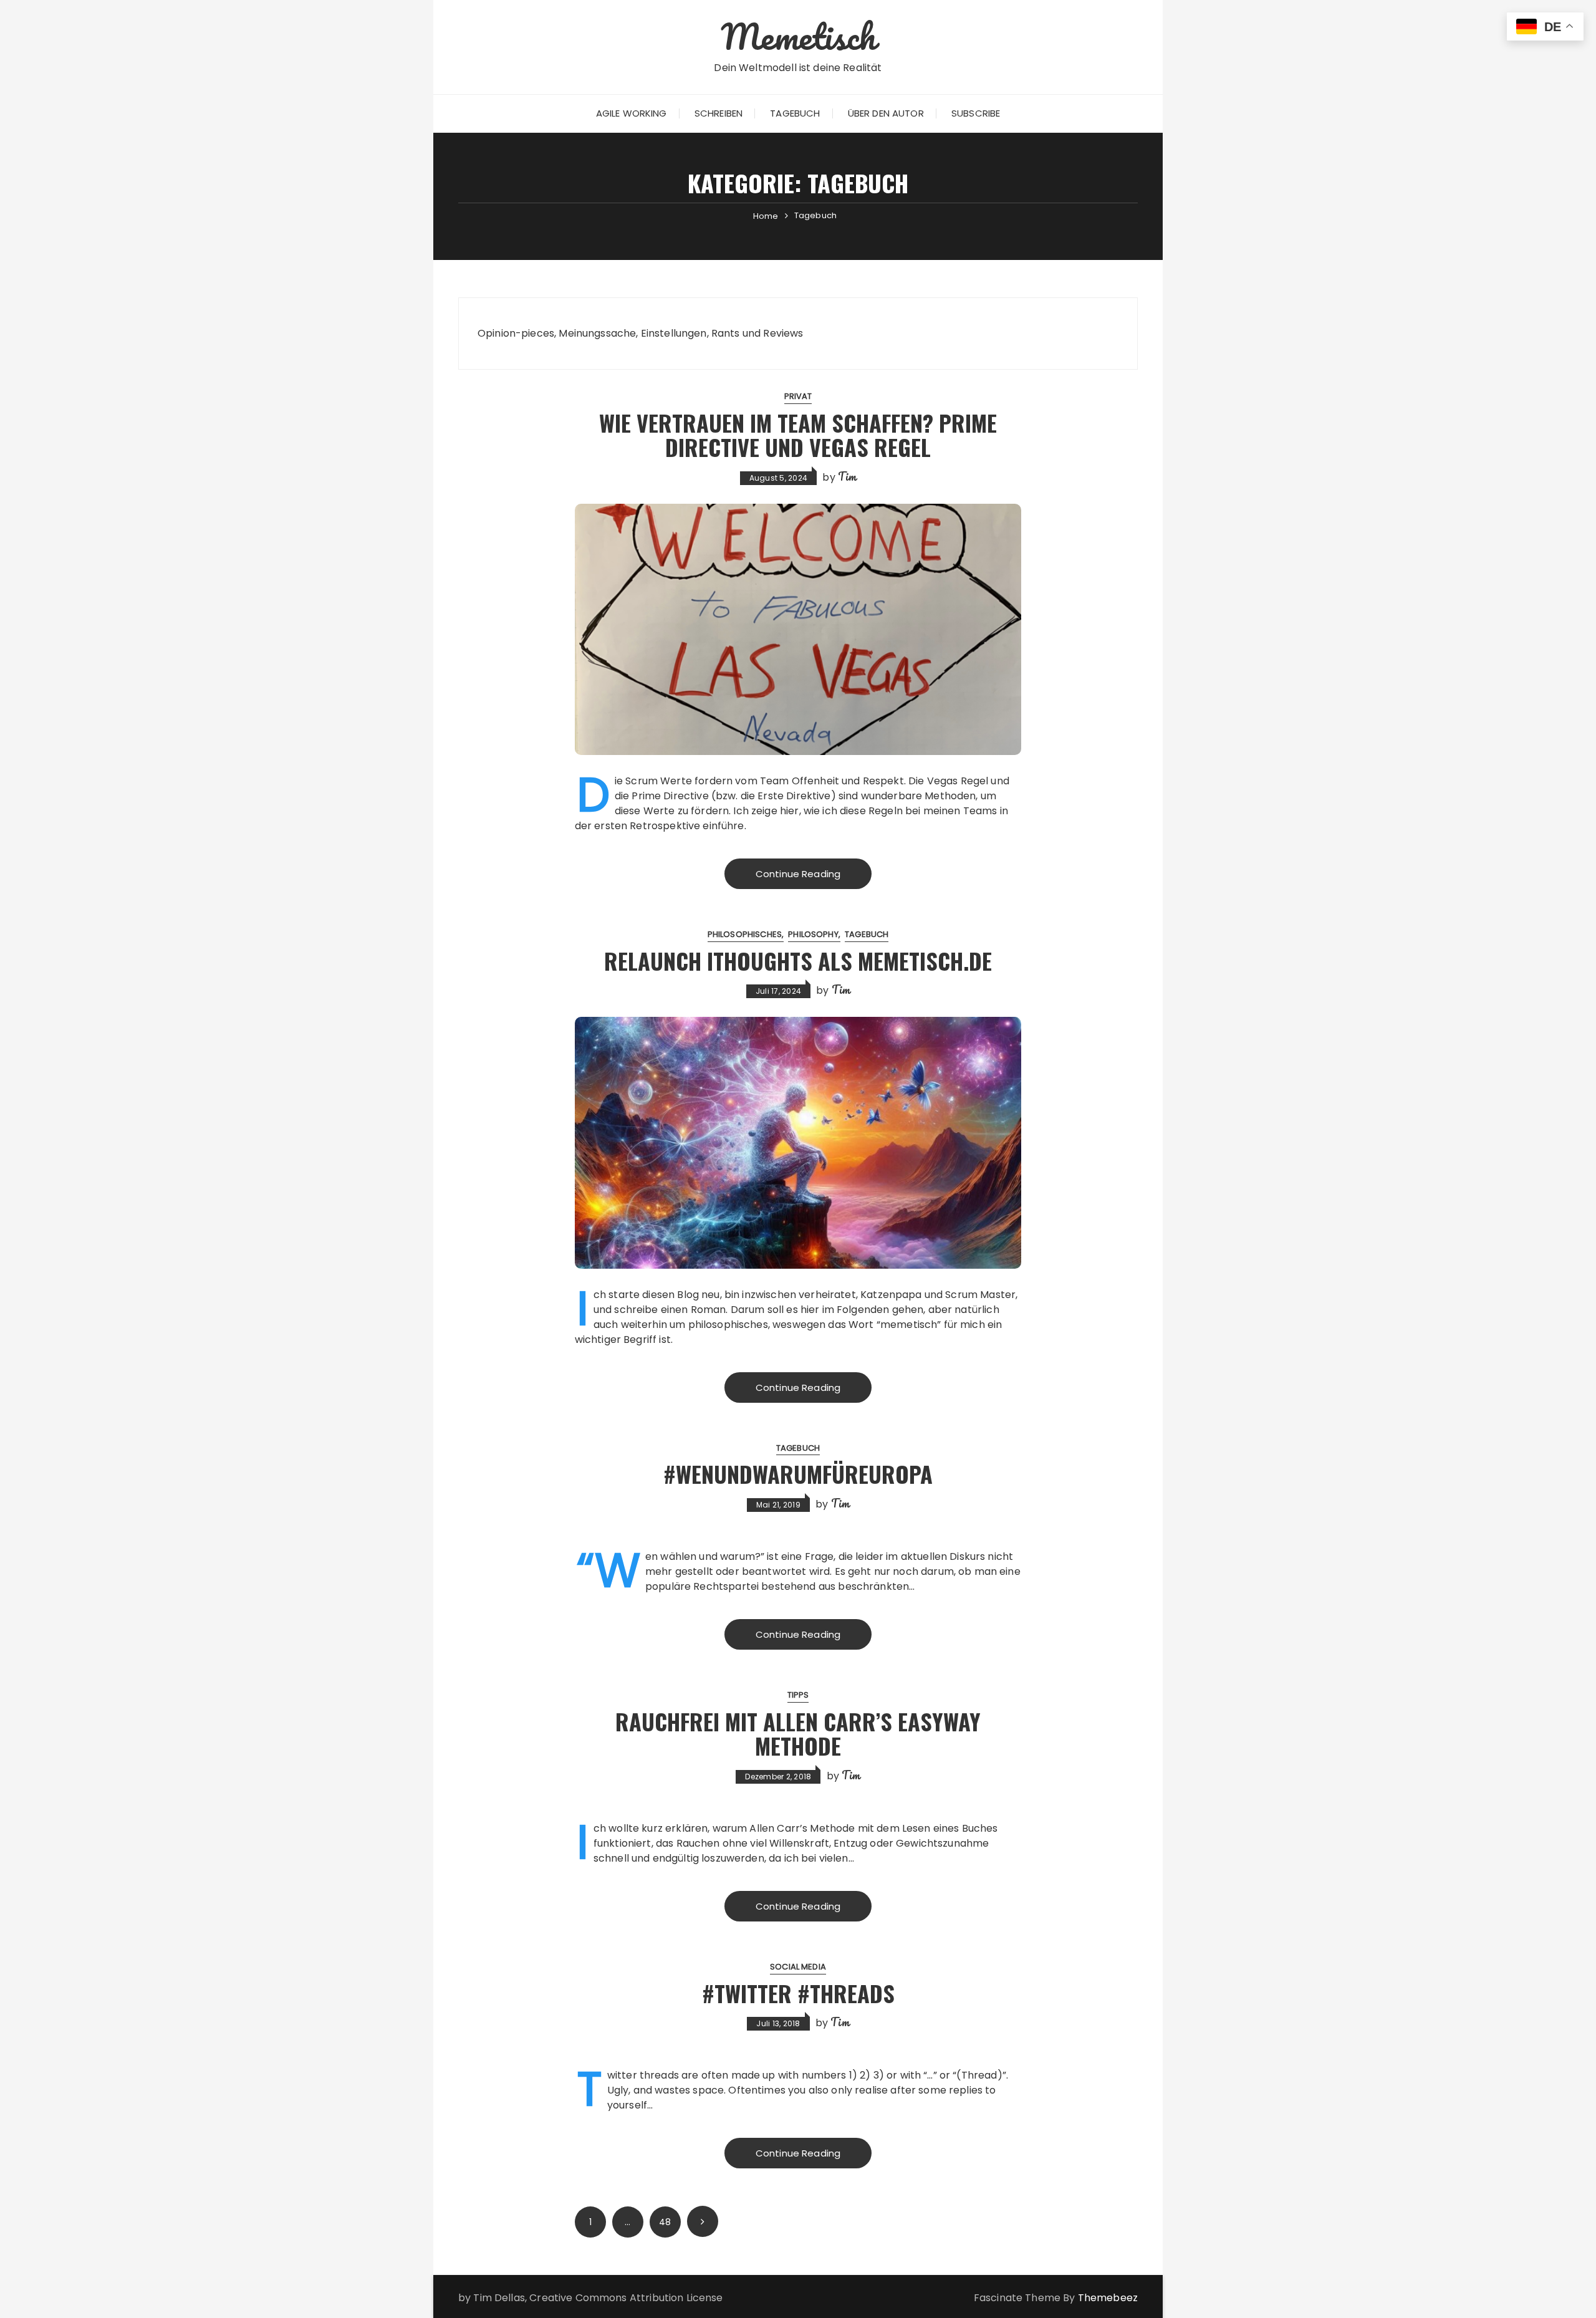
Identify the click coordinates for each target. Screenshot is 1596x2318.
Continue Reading (798, 874)
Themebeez (1108, 2298)
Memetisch (798, 36)
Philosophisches (745, 934)
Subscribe (976, 113)
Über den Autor (886, 113)
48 (665, 2222)
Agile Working (632, 113)
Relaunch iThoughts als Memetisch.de (798, 960)
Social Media (798, 1967)
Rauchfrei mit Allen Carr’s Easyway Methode (798, 1734)
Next (703, 2221)
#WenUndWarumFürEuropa (798, 1474)
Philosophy (813, 934)
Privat (798, 396)
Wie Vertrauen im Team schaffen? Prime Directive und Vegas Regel (798, 435)
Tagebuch (795, 113)
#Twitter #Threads (798, 1993)
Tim (847, 476)
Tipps (798, 1695)
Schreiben (719, 113)
